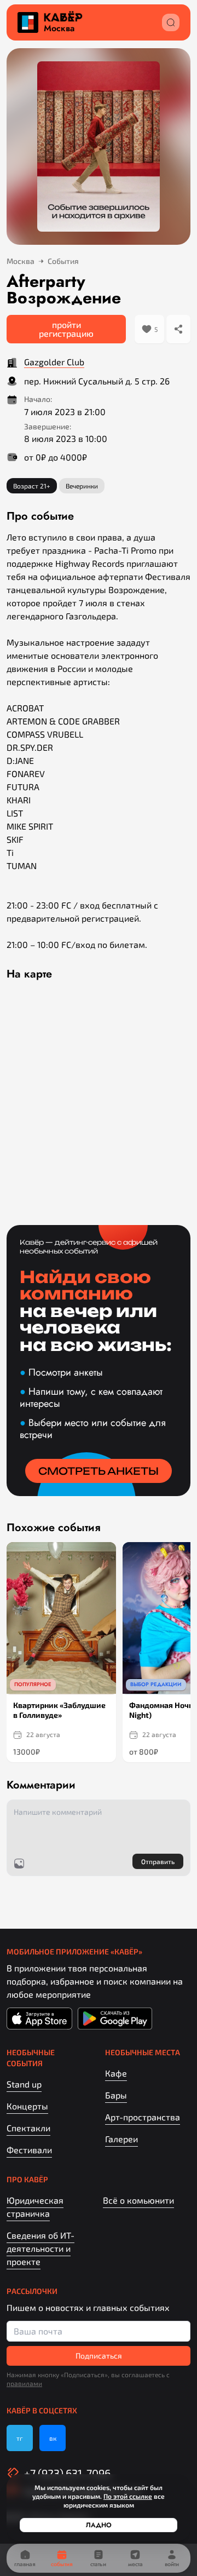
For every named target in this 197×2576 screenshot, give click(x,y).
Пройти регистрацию (66, 329)
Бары (116, 2095)
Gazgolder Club (54, 362)
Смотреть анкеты (99, 1471)
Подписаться (99, 2356)
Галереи (121, 2139)
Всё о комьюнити (138, 2200)
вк (53, 2438)
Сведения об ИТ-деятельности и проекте (40, 2248)
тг (20, 2438)
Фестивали (29, 2150)
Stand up (24, 2084)
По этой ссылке (128, 2496)
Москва (59, 28)
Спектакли (28, 2128)
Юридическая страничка (35, 2207)
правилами (24, 2383)
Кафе (116, 2073)
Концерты (27, 2106)
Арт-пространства (143, 2117)
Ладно (99, 2525)
